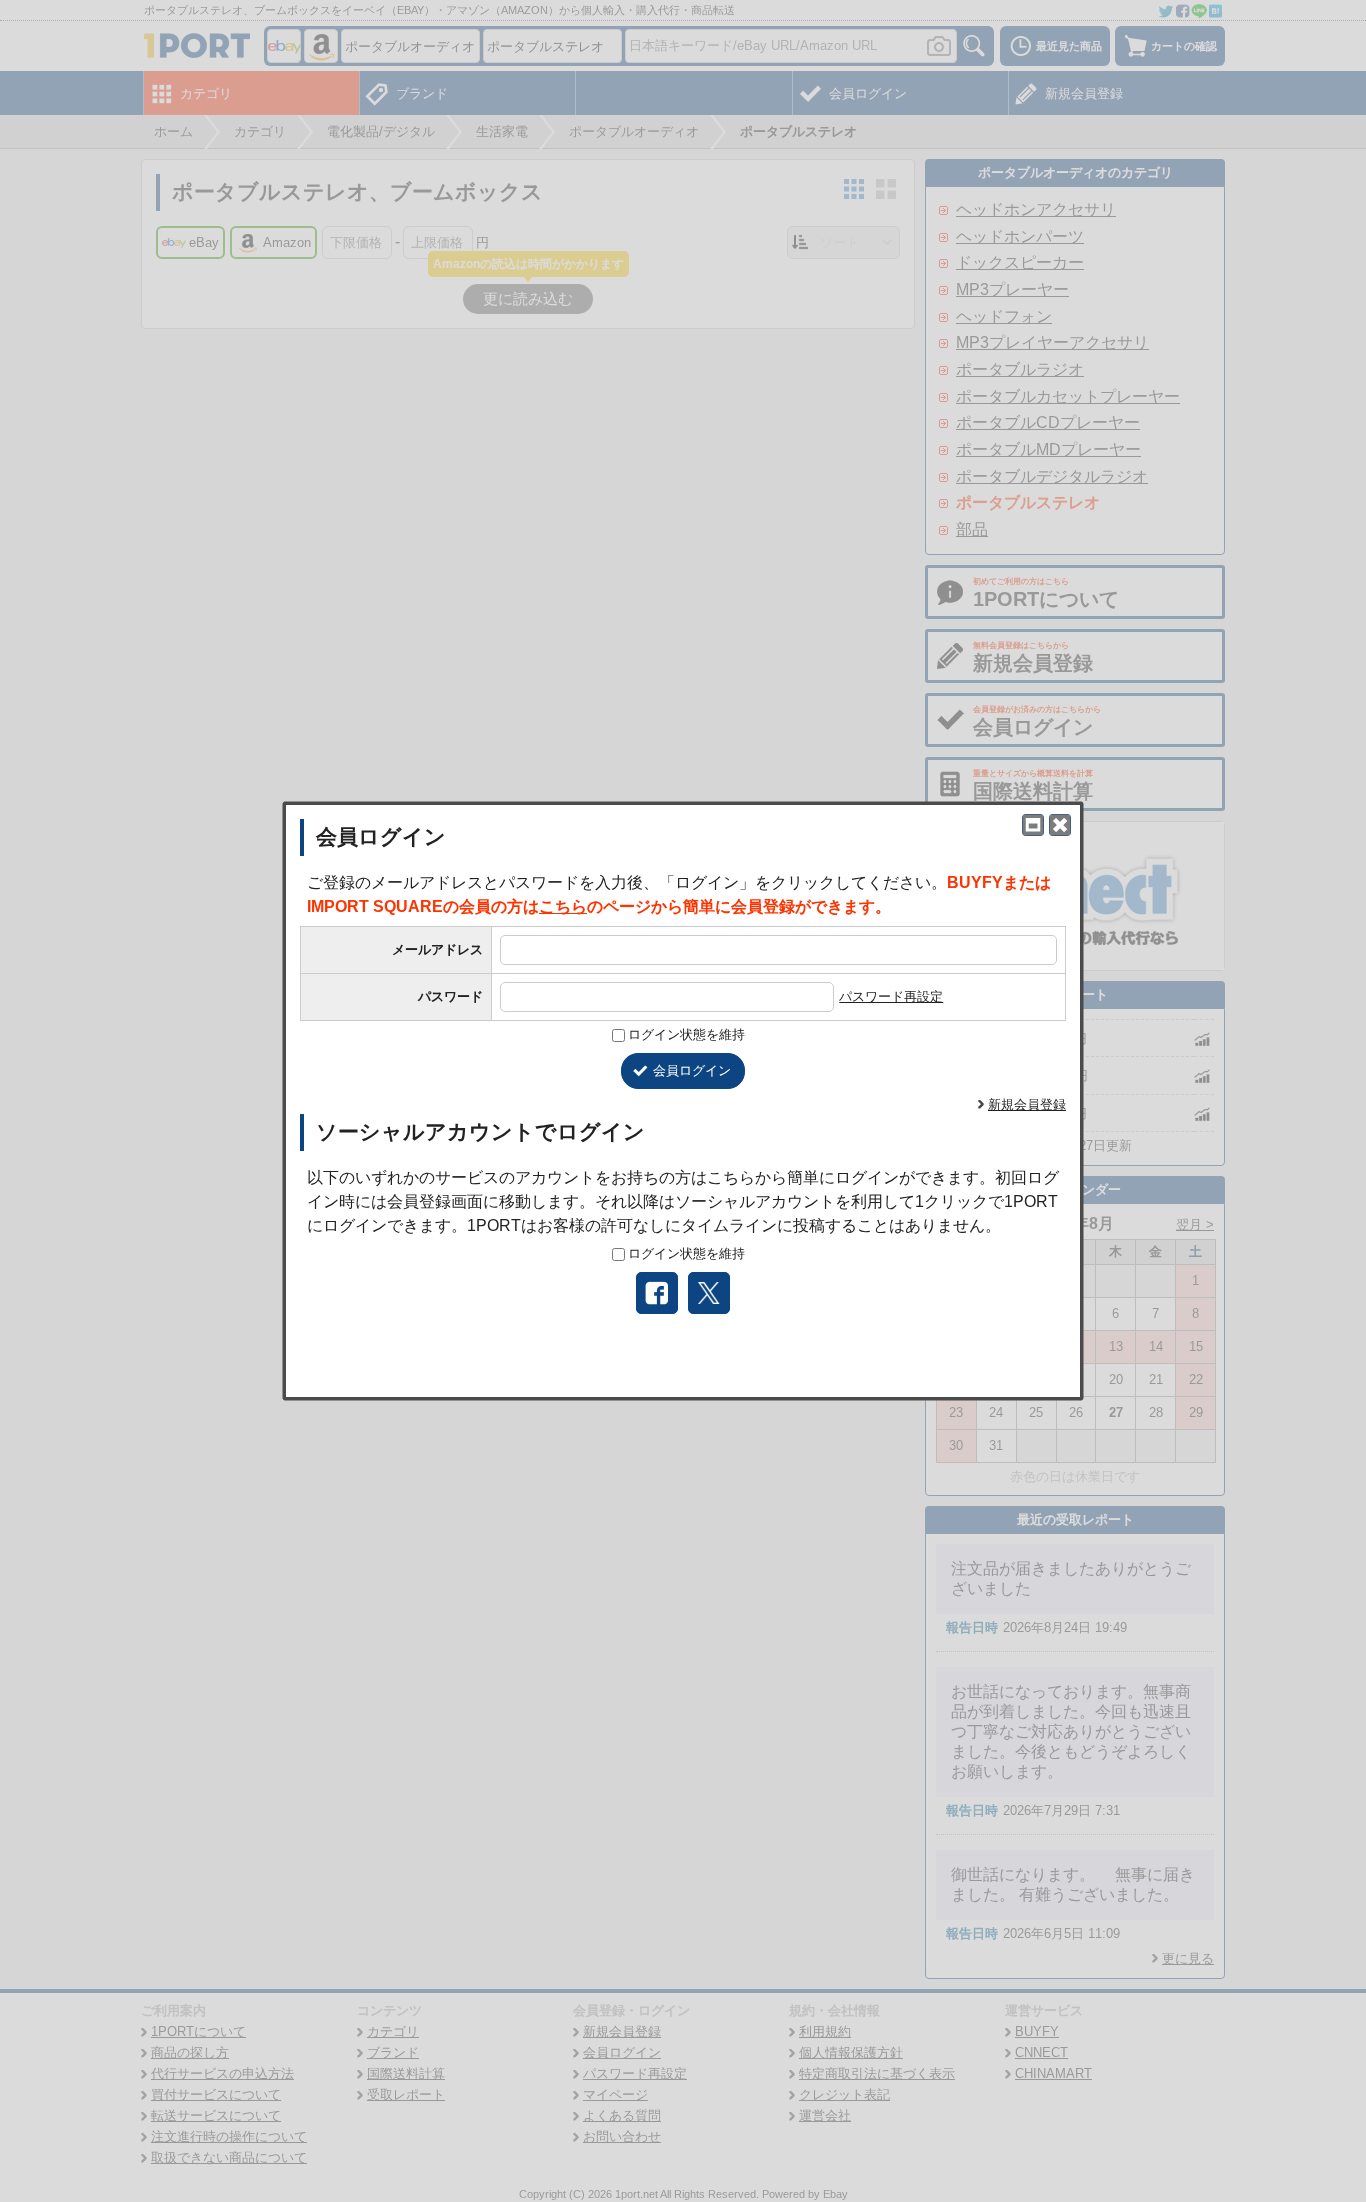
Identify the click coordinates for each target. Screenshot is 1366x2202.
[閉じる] (1060, 825)
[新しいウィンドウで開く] (1033, 825)
